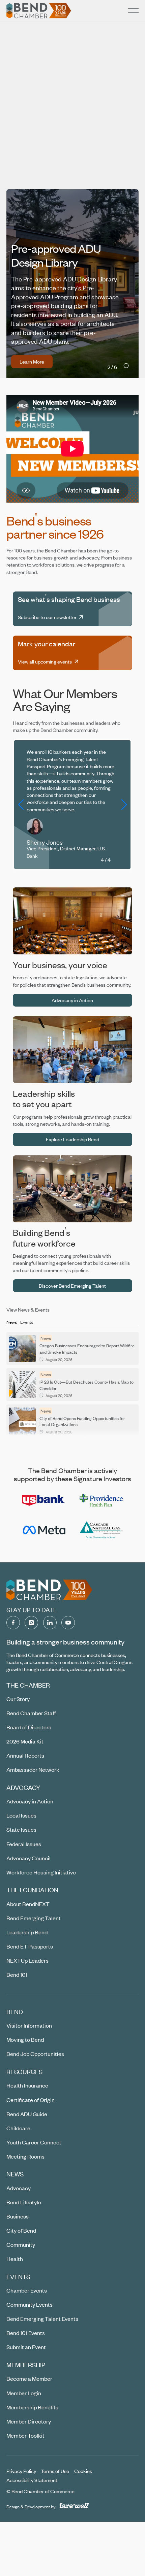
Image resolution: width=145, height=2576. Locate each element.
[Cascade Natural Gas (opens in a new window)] (101, 1526)
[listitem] (72, 133)
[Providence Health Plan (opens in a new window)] (101, 1497)
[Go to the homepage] (50, 1586)
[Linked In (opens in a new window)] (50, 1619)
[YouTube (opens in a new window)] (68, 1619)
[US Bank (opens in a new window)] (44, 1496)
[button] (133, 11)
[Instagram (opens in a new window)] (31, 1619)
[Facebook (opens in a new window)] (13, 1619)
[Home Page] (39, 11)
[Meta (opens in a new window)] (44, 1526)
